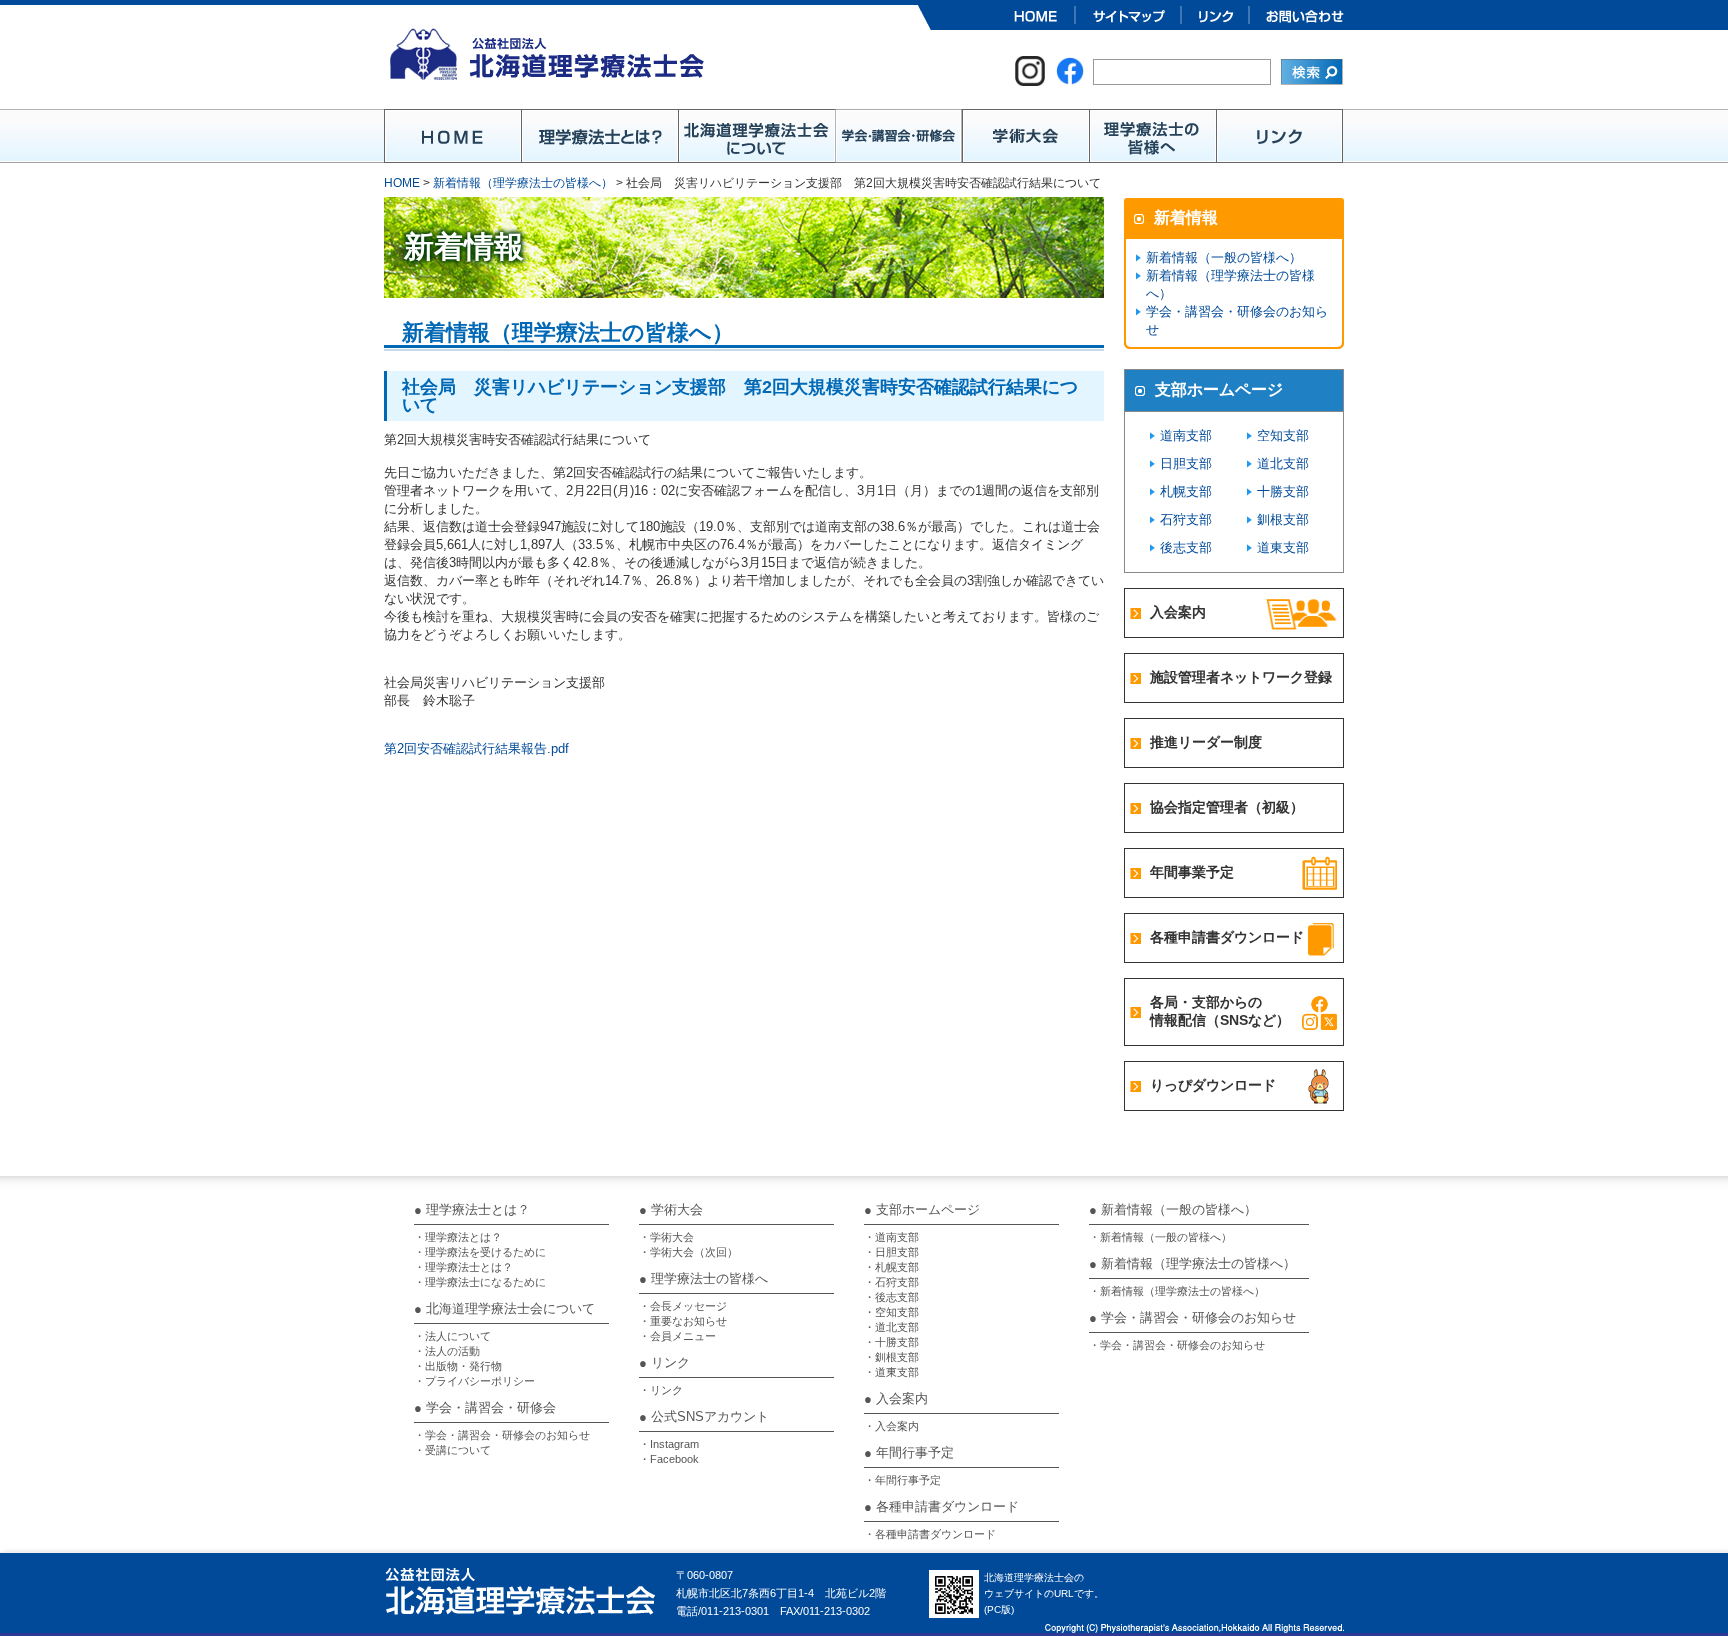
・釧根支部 (891, 1357)
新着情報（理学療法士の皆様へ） (523, 183)
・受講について (452, 1450)
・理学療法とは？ (458, 1237)
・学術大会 (666, 1237)
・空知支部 (891, 1312)
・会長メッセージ (683, 1306)
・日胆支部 (891, 1252)
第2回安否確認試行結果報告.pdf (476, 748)
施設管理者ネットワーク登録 (1241, 677)
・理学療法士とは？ (463, 1267)
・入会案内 (891, 1426)
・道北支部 (891, 1327)
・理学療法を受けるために (480, 1252)
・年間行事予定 (902, 1480)
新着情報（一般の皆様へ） (1224, 257)
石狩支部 (1186, 519)
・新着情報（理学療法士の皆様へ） (1177, 1291)
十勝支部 (1283, 491)
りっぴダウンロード (1213, 1085)
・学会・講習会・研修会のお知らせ (502, 1435)
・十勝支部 (891, 1342)
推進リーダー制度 (1206, 742)
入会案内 (1178, 612)
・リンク (661, 1390)
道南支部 (1186, 435)
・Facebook (669, 1459)
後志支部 (1186, 547)
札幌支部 (1186, 491)
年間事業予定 (1192, 872)
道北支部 (1283, 463)
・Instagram (669, 1444)
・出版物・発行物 (458, 1366)
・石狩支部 (891, 1282)
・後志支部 (891, 1297)
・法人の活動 (447, 1351)
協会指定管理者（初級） (1227, 807)
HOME (402, 183)
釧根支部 (1283, 519)
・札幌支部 (891, 1267)
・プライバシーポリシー (474, 1381)
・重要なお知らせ (683, 1321)
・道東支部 (891, 1372)
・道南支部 (891, 1237)
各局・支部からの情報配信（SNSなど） (1220, 1011)
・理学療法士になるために (480, 1282)
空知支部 (1283, 435)
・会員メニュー (677, 1336)
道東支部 (1283, 547)
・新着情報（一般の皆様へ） (1160, 1237)
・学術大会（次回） (688, 1252)
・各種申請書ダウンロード (930, 1534)
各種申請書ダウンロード (1227, 937)
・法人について (452, 1336)
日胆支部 (1186, 463)
